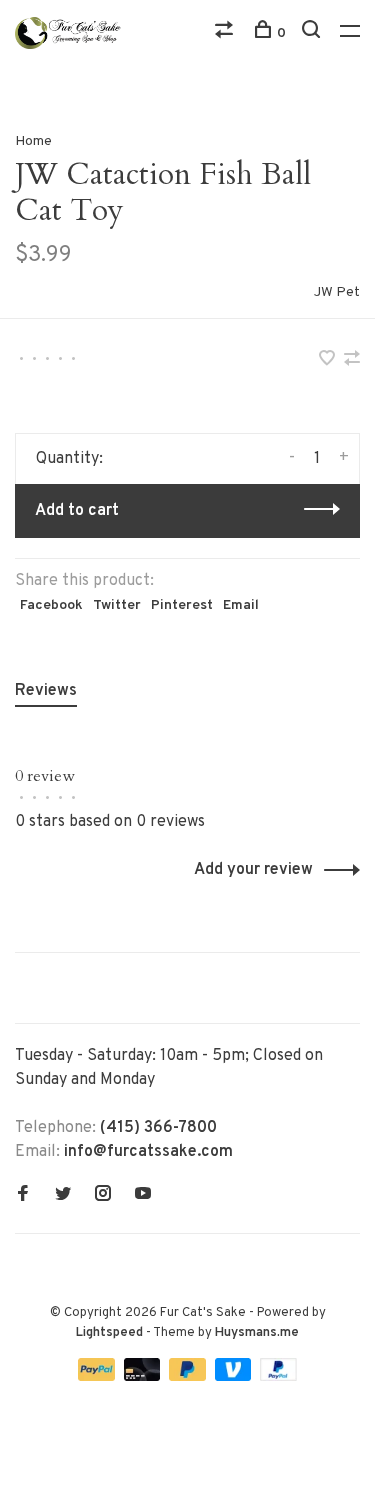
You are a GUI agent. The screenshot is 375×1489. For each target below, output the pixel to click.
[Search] (313, 33)
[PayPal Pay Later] (189, 1377)
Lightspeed (109, 1333)
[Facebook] (23, 1196)
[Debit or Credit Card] (144, 1377)
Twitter (117, 605)
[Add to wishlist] (329, 361)
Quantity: (69, 459)
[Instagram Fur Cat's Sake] (103, 1196)
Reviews (46, 691)
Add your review (253, 870)
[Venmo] (235, 1377)
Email (241, 605)
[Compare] (226, 33)
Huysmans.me (257, 1333)
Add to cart (77, 511)
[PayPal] (98, 1377)
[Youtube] (143, 1196)
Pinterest (182, 605)
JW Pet (337, 292)
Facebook (51, 605)
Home (33, 141)
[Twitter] (63, 1196)
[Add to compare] (352, 361)
